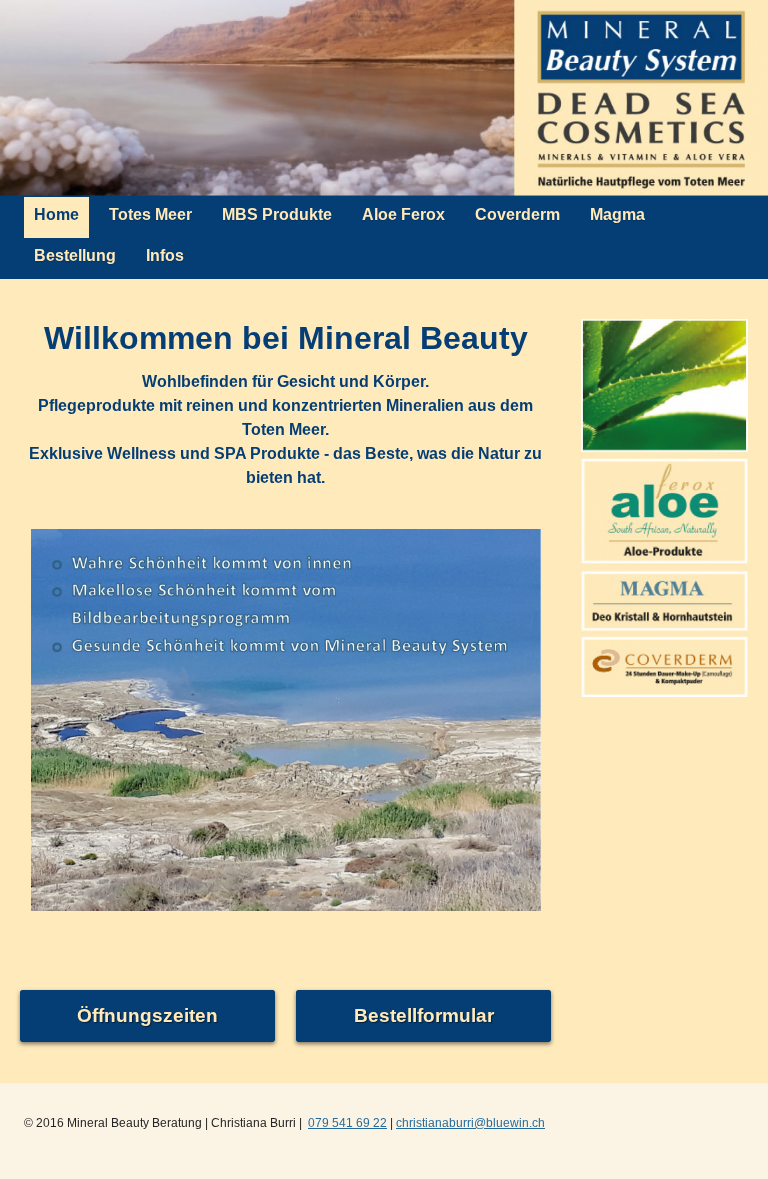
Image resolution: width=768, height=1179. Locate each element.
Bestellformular (424, 1015)
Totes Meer (150, 214)
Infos (165, 255)
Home (56, 214)
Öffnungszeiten (147, 1015)
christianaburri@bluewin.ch (470, 1123)
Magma (617, 214)
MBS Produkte (277, 214)
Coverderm (517, 214)
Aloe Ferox (403, 214)
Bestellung (75, 255)
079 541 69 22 (347, 1123)
